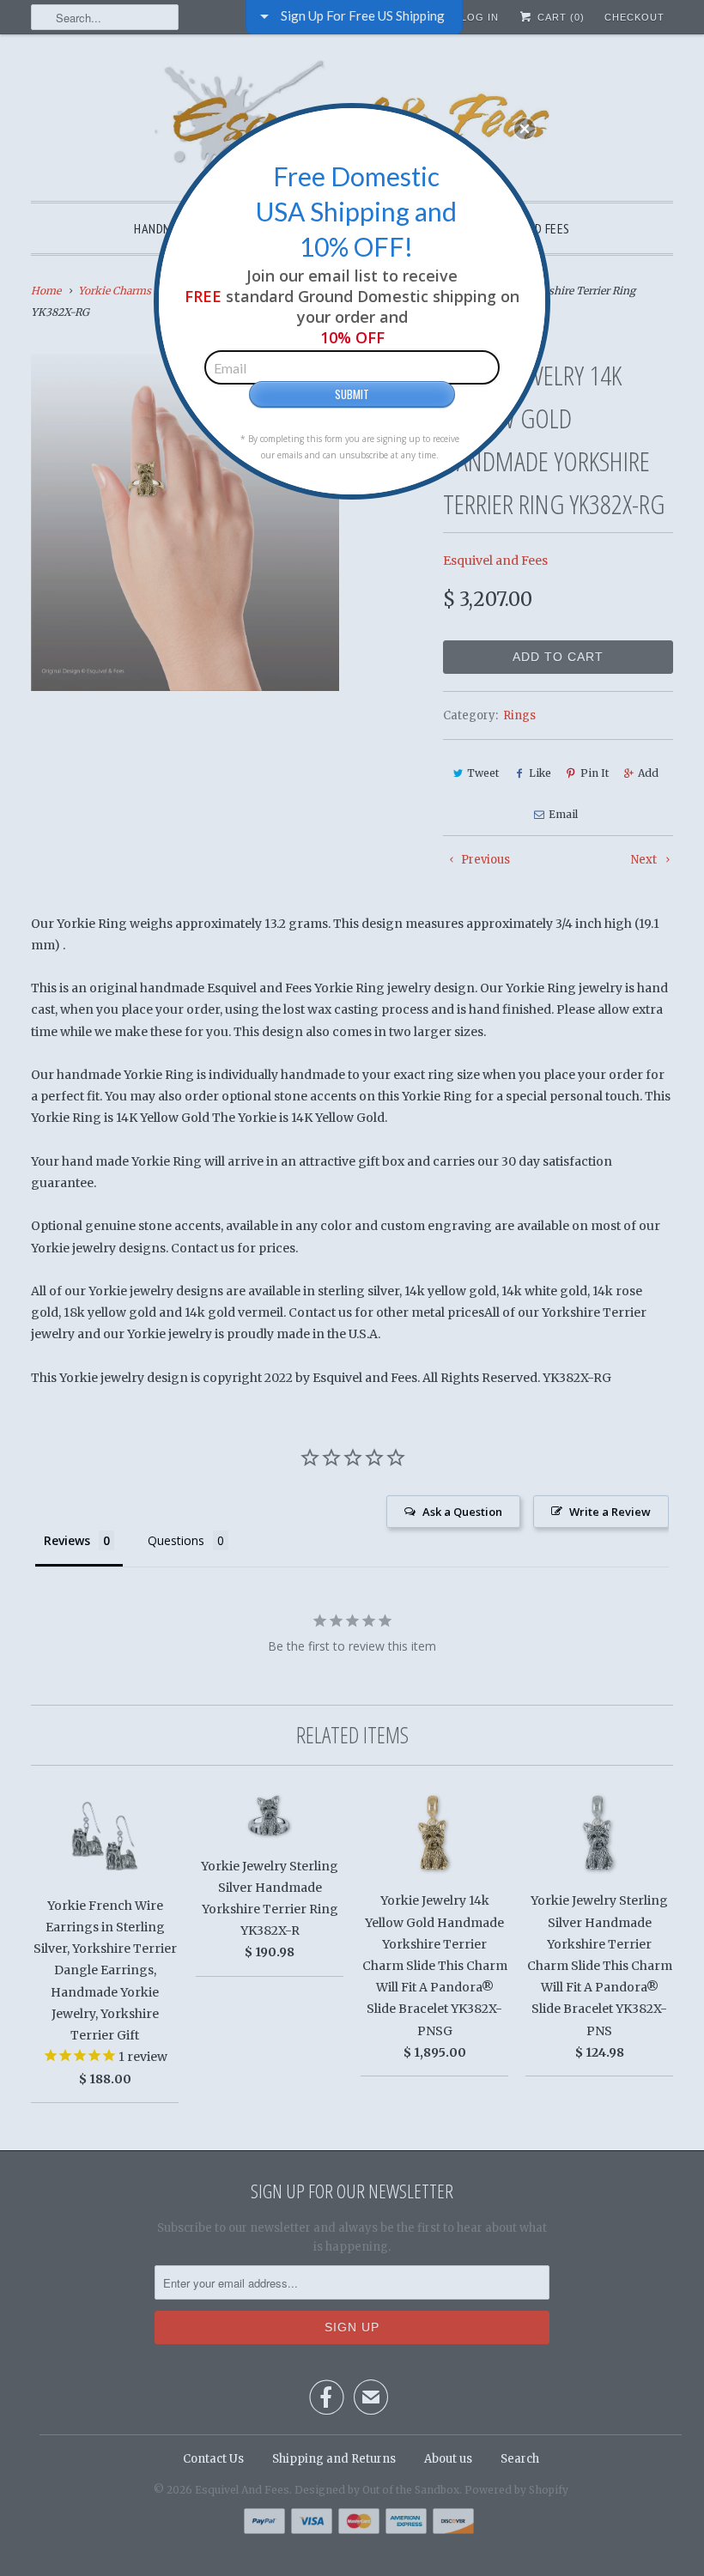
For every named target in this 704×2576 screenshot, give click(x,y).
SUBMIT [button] (352, 394)
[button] (525, 129)
